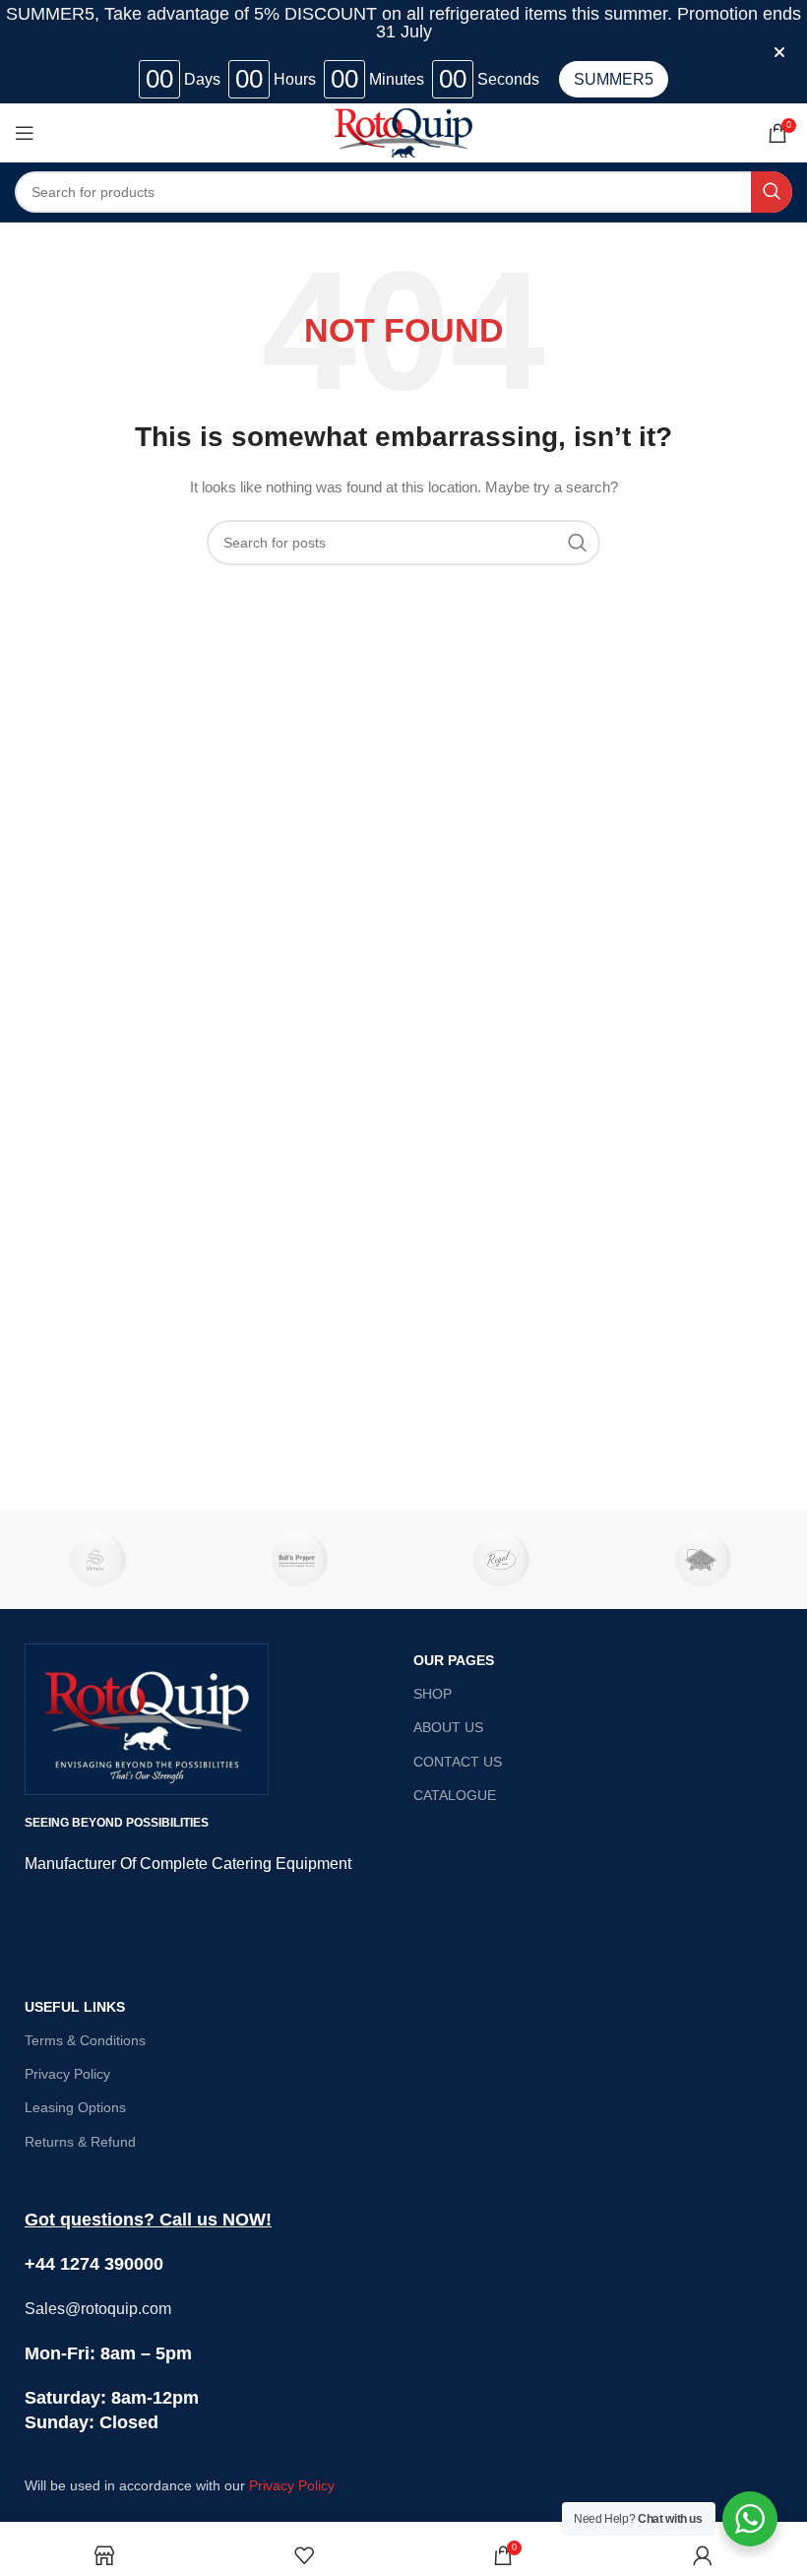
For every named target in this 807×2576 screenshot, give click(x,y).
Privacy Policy (67, 2074)
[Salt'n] (303, 1560)
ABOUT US (448, 1727)
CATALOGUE (455, 1795)
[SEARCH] (772, 192)
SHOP (433, 1694)
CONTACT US (458, 1762)
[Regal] (504, 1560)
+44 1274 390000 (94, 2264)
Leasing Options (75, 2107)
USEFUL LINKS (75, 2007)
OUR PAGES (454, 1660)
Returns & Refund (80, 2142)
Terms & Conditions (85, 2040)
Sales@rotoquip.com (98, 2309)
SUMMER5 (614, 79)
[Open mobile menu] (25, 133)
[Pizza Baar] (706, 1560)
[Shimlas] (101, 1560)
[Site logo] (403, 132)
